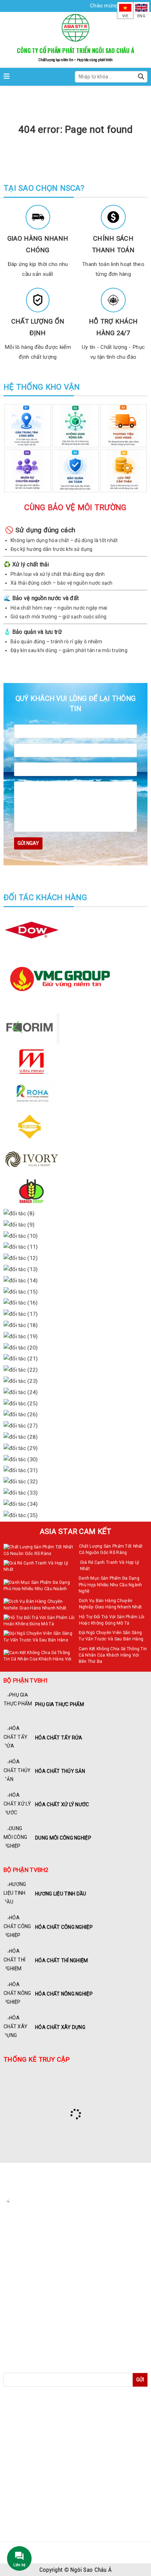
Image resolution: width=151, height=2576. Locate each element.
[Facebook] (37, 2258)
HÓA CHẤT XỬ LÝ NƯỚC (39, 2459)
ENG (141, 16)
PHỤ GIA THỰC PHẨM (36, 2425)
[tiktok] (79, 2258)
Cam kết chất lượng (31, 2307)
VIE (125, 16)
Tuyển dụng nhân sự (32, 2338)
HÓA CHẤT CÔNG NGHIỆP (41, 2494)
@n (25, 2244)
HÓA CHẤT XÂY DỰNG (36, 2528)
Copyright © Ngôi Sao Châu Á (76, 2570)
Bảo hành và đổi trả (31, 2317)
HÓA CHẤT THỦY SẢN (36, 2448)
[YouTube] (65, 2258)
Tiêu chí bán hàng (29, 2296)
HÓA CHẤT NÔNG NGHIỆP (41, 2517)
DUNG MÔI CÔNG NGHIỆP (41, 2471)
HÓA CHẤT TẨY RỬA (34, 2437)
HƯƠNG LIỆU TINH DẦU (38, 2483)
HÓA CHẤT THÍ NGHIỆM (38, 2505)
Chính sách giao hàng (33, 2328)
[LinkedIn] (51, 2258)
